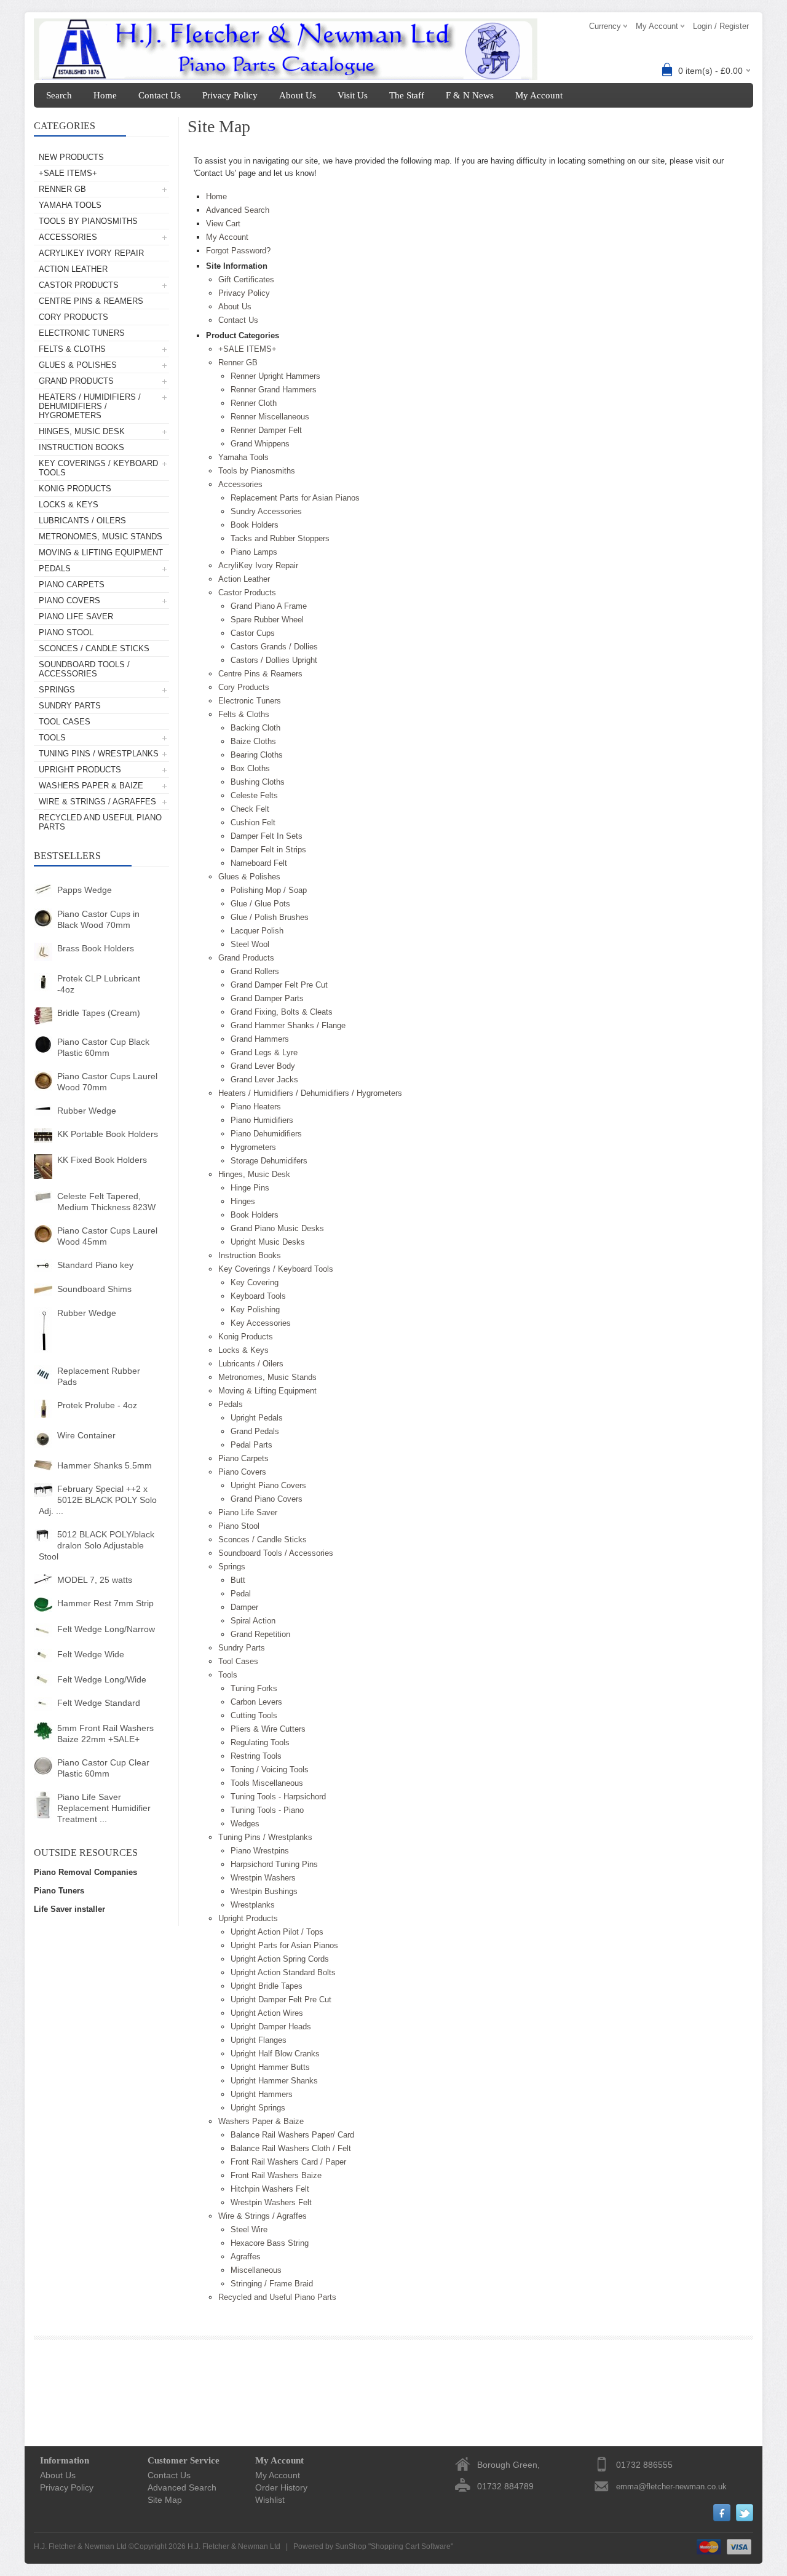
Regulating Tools (260, 1742)
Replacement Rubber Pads (99, 1376)
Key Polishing (255, 1310)
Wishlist (270, 2500)
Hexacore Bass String (270, 2243)
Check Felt (250, 809)
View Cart (223, 224)
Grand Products (76, 381)
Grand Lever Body (263, 1066)
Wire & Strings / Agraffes (97, 802)
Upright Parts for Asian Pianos (284, 1945)
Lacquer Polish (257, 931)
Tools (52, 738)
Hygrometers (253, 1147)
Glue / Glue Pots (260, 904)
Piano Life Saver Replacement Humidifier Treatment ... (104, 1808)
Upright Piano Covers (268, 1485)
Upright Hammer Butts (270, 2067)
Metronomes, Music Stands (101, 537)
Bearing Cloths (257, 755)
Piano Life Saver (76, 616)
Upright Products (80, 770)
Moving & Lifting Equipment (101, 553)
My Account (539, 95)
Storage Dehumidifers (269, 1161)
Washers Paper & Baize (91, 786)
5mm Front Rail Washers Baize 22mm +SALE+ (105, 1734)
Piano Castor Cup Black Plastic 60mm (103, 1047)
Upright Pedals (257, 1418)
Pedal (241, 1594)
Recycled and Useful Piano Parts (100, 822)
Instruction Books (81, 447)
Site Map (165, 2500)
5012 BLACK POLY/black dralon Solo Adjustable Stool (97, 1545)
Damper (244, 1607)
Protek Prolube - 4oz (97, 1405)
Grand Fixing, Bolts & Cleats (282, 1012)
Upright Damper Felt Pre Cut (281, 1999)
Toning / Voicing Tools (270, 1770)
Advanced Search (238, 210)
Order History (281, 2487)
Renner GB (62, 189)
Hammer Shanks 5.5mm (105, 1465)
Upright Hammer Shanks (274, 2081)
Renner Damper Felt (266, 430)
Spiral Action (253, 1621)
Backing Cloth (255, 728)
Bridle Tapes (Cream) (99, 1013)
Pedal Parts (251, 1445)
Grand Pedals (255, 1431)
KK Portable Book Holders (108, 1134)
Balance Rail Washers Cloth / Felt (291, 2148)
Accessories (68, 237)
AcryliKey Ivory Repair (91, 253)
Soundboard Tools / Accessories (84, 669)
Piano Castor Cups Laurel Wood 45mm (107, 1236)
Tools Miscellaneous (267, 1783)
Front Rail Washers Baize (276, 2175)
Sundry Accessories (266, 511)
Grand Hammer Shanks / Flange (288, 1025)
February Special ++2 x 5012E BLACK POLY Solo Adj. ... (98, 1500)
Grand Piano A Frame (269, 606)
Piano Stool (66, 632)
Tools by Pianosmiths (88, 221)
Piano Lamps (254, 552)
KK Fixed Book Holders (102, 1160)
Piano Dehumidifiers (266, 1134)
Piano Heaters (256, 1107)
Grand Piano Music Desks (277, 1228)
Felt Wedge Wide (91, 1654)
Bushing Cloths (258, 782)
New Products (71, 157)
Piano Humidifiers (262, 1120)
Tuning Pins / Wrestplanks (99, 754)
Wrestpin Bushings (264, 1891)
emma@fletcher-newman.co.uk (671, 2487)
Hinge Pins (250, 1188)
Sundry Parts (70, 706)
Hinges (243, 1201)
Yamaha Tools (70, 205)
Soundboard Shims (94, 1289)
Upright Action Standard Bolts (283, 1972)
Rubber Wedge (87, 1111)
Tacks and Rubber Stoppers (280, 538)
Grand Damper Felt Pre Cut (279, 985)
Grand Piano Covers (267, 1499)
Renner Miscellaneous (270, 417)
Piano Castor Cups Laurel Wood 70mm (107, 1082)
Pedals (55, 569)
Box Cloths (250, 768)
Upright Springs (258, 2108)
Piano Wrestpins (260, 1851)
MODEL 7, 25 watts (95, 1580)
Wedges (245, 1824)
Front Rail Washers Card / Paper (288, 2162)
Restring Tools (256, 1756)
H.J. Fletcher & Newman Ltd (234, 2546)
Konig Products (75, 489)
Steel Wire (249, 2229)
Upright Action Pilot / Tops (277, 1932)
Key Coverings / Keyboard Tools (98, 468)
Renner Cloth (254, 403)
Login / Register (721, 26)
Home (105, 95)
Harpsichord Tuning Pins (274, 1864)
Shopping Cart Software (411, 2546)
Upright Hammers (262, 2094)
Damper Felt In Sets (267, 836)
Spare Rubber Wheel (267, 620)
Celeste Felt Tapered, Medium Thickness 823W (106, 1202)
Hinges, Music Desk (82, 431)
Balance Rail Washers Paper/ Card (292, 2135)
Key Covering (255, 1282)
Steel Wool (250, 944)
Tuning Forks (254, 1688)
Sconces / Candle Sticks (94, 648)
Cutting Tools (254, 1715)
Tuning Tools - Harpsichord (278, 1797)
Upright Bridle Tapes (267, 1986)
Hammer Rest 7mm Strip (105, 1603)
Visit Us (353, 95)
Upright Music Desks (268, 1242)
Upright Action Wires (267, 2013)
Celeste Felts (254, 795)
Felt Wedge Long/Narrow (106, 1629)
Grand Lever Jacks (264, 1080)
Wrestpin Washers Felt (271, 2202)
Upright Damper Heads (271, 2027)
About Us (298, 95)
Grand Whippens (260, 444)
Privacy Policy (230, 95)
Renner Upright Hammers (275, 376)
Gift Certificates (246, 279)
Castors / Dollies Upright (274, 660)
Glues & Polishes (78, 365)
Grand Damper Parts (267, 998)
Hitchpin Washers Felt (270, 2189)
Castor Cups (253, 633)
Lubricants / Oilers (82, 521)
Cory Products (73, 317)
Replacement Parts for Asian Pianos (295, 498)
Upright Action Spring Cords (280, 1959)
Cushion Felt (253, 822)
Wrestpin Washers (263, 1878)
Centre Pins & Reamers (91, 301)
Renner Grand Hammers (274, 390)
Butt (238, 1580)
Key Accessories (261, 1323)
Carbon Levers (256, 1702)
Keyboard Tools (258, 1296)
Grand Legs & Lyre (264, 1052)
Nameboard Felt (259, 863)
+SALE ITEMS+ (68, 173)
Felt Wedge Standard (99, 1703)
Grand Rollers (255, 971)
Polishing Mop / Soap (269, 890)
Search (59, 95)
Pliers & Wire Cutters (268, 1729)
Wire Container (86, 1435)
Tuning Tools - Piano (267, 1810)
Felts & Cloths (72, 349)
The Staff (407, 95)
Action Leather (73, 269)
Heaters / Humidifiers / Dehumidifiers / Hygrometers (90, 406)
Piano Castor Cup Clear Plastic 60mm (103, 1768)
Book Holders (255, 525)
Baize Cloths (253, 741)
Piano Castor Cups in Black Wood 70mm (98, 919)
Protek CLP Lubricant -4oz (99, 984)
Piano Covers (69, 600)
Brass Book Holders (96, 948)
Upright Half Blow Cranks (275, 2054)
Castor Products (79, 285)
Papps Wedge (85, 890)
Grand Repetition (260, 1634)
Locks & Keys (69, 505)
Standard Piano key (95, 1265)
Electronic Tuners (82, 333)
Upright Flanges (259, 2040)
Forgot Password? (238, 251)
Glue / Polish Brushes (270, 917)
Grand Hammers (260, 1039)
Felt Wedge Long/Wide (102, 1679)
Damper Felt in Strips (268, 850)
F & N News (470, 95)
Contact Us (160, 95)
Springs (57, 690)
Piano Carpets (72, 585)
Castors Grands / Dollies (274, 647)
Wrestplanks (253, 1905)
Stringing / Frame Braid (272, 2284)
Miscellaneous (256, 2270)
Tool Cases (65, 722)
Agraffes (246, 2257)
